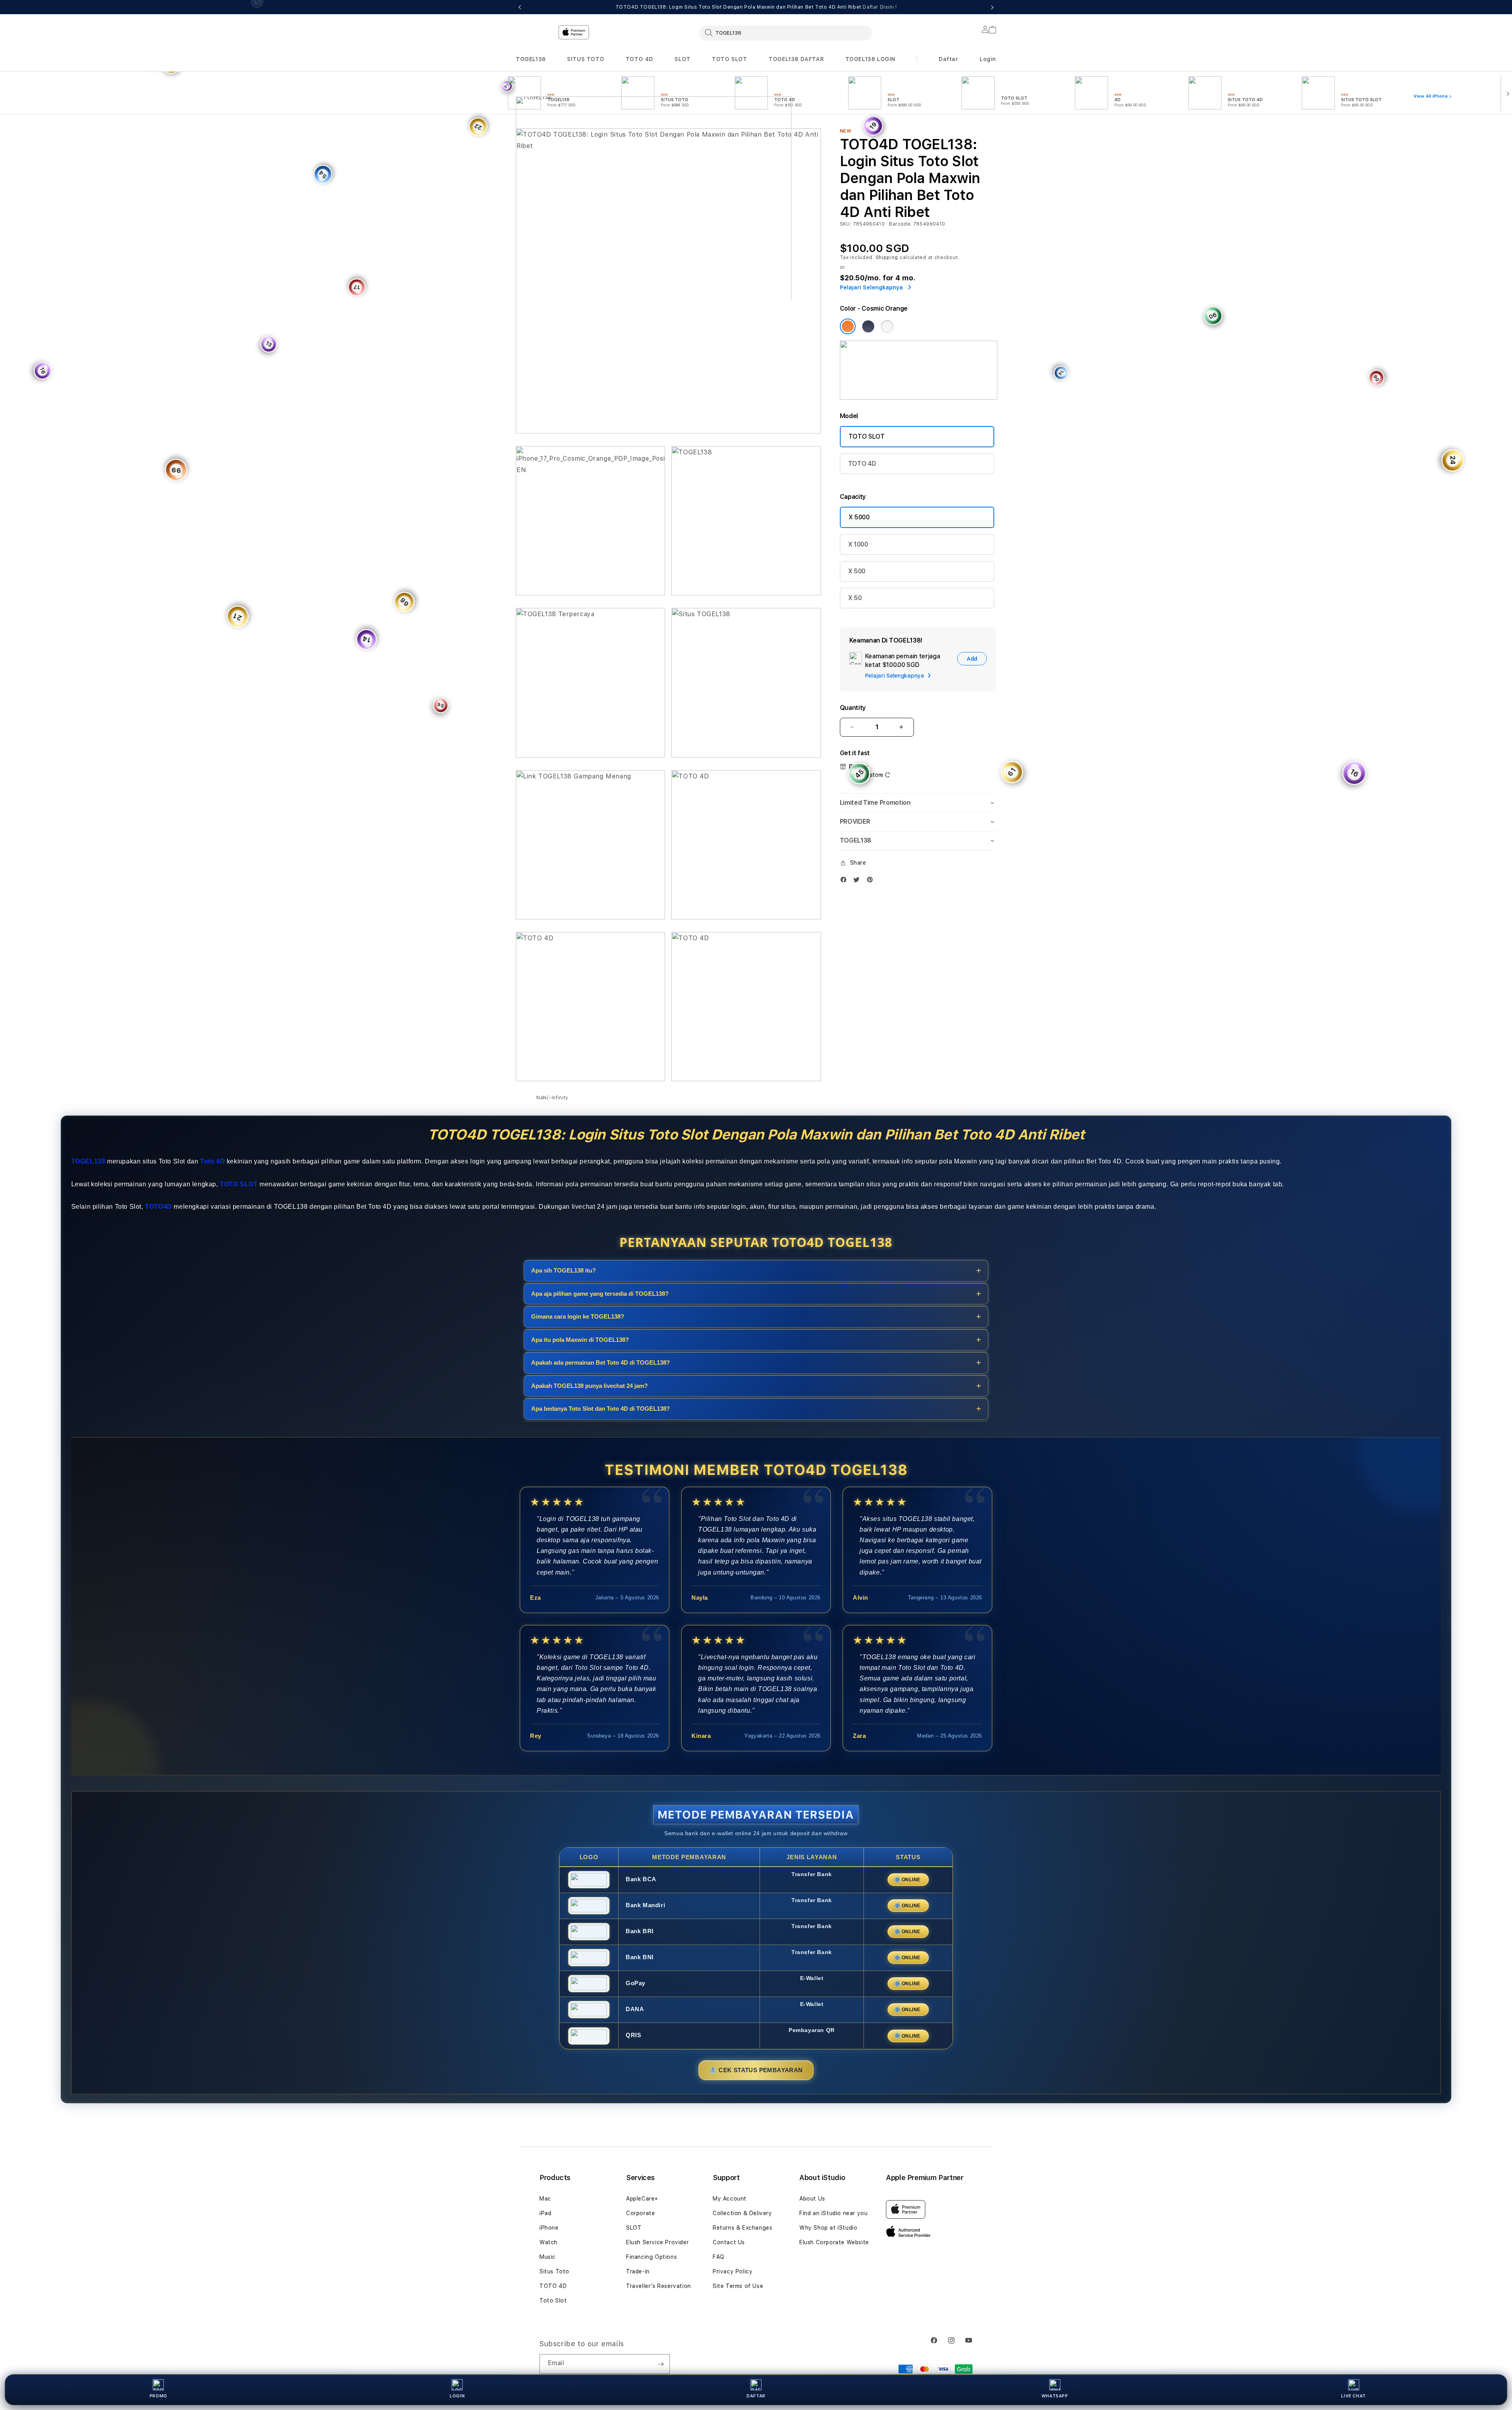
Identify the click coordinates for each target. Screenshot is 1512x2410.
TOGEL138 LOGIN (870, 59)
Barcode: (900, 224)
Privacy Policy (733, 2271)
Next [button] (992, 7)
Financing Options (651, 2257)
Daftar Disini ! (880, 7)
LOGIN (457, 2396)
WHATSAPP (1055, 2396)
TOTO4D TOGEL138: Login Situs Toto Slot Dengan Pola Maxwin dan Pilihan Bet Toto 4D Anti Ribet (756, 7)
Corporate (640, 2213)
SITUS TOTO (586, 59)
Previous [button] (520, 7)
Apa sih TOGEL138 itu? (563, 1270)
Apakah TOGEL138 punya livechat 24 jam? (589, 1385)
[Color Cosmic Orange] (848, 326)
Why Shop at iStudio (828, 2228)
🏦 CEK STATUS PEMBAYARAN (756, 2070)
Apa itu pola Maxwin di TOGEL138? (580, 1339)
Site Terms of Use (738, 2286)
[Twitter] (858, 880)
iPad (545, 2213)
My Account (730, 2199)
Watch (548, 2242)
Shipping (887, 257)
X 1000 (858, 544)
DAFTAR (756, 2396)
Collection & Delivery (742, 2213)
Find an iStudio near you (833, 2213)
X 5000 (859, 517)
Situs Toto (554, 2271)
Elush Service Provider (657, 2242)
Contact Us (729, 2242)
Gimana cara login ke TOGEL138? (578, 1316)
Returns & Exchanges (742, 2228)
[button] (531, 59)
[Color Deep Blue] (868, 326)
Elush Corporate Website (834, 2242)
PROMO (158, 2396)
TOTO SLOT (729, 59)
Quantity (853, 708)
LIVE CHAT (1353, 2396)
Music (548, 2257)
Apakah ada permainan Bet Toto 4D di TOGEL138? (600, 1362)
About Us (812, 2199)
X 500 (857, 571)
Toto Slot (553, 2301)
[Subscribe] (661, 2364)
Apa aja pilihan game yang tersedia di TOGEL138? (600, 1293)
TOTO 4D (639, 59)
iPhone (549, 2228)
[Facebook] (845, 880)
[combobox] (786, 33)
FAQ (719, 2257)
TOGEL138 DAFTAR (796, 59)
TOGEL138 (531, 59)
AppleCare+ (642, 2199)
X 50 (855, 598)
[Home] (654, 163)
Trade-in (638, 2271)
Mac (545, 2199)
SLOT (682, 59)
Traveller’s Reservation (659, 2286)
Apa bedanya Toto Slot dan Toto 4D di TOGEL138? (600, 1409)
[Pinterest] (872, 880)
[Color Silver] (887, 326)
